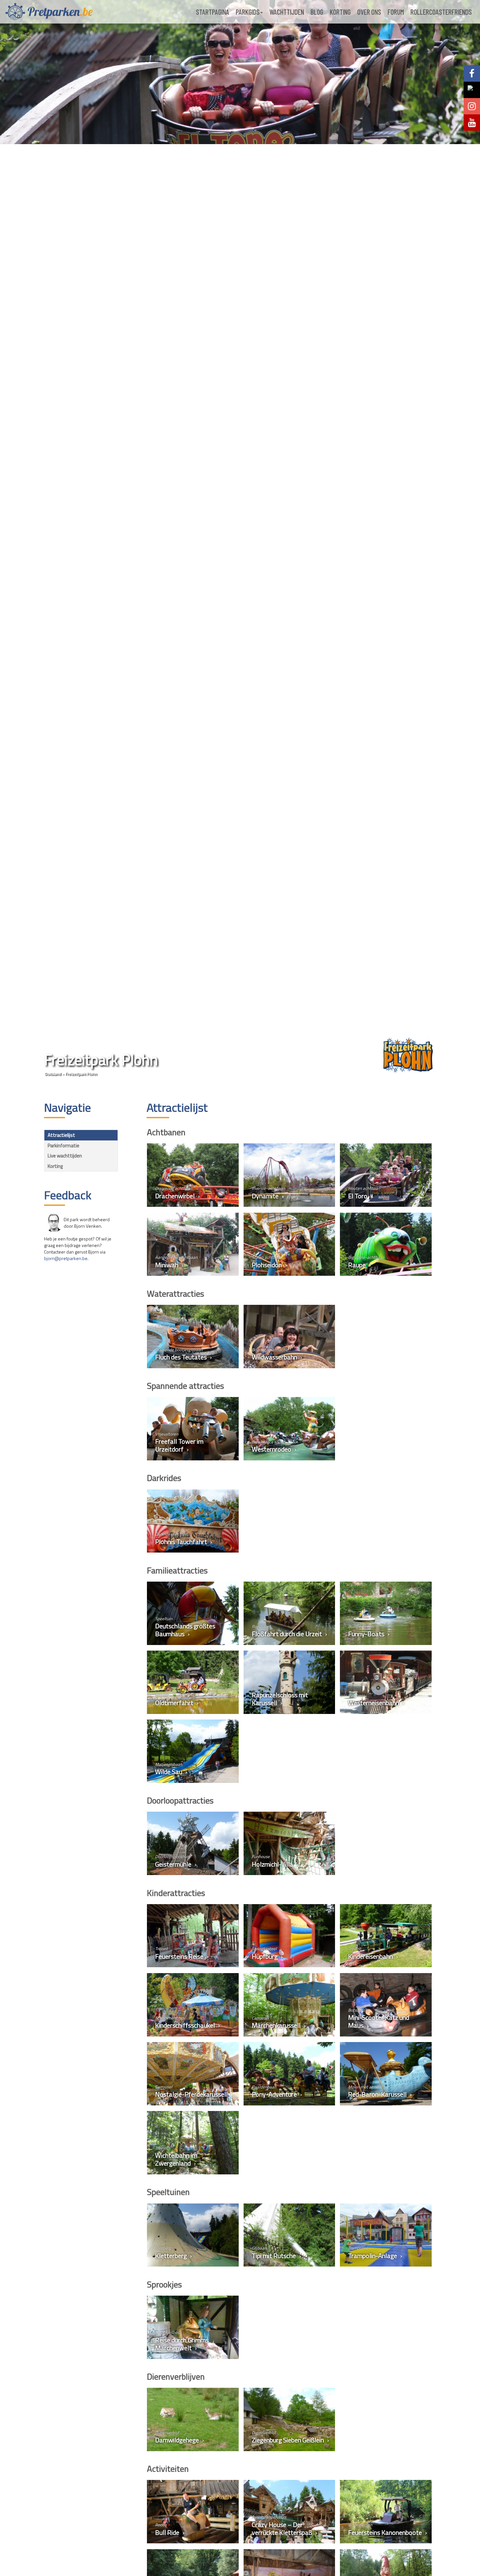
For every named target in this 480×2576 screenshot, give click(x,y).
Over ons (369, 12)
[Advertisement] (81, 1371)
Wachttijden (287, 12)
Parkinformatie (64, 1146)
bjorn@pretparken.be (66, 1258)
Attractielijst (61, 1135)
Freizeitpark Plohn (81, 1074)
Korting (340, 12)
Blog (317, 12)
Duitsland (53, 1074)
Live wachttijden (65, 1156)
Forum (396, 12)
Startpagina (213, 12)
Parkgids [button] (248, 12)
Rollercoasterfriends (441, 12)
